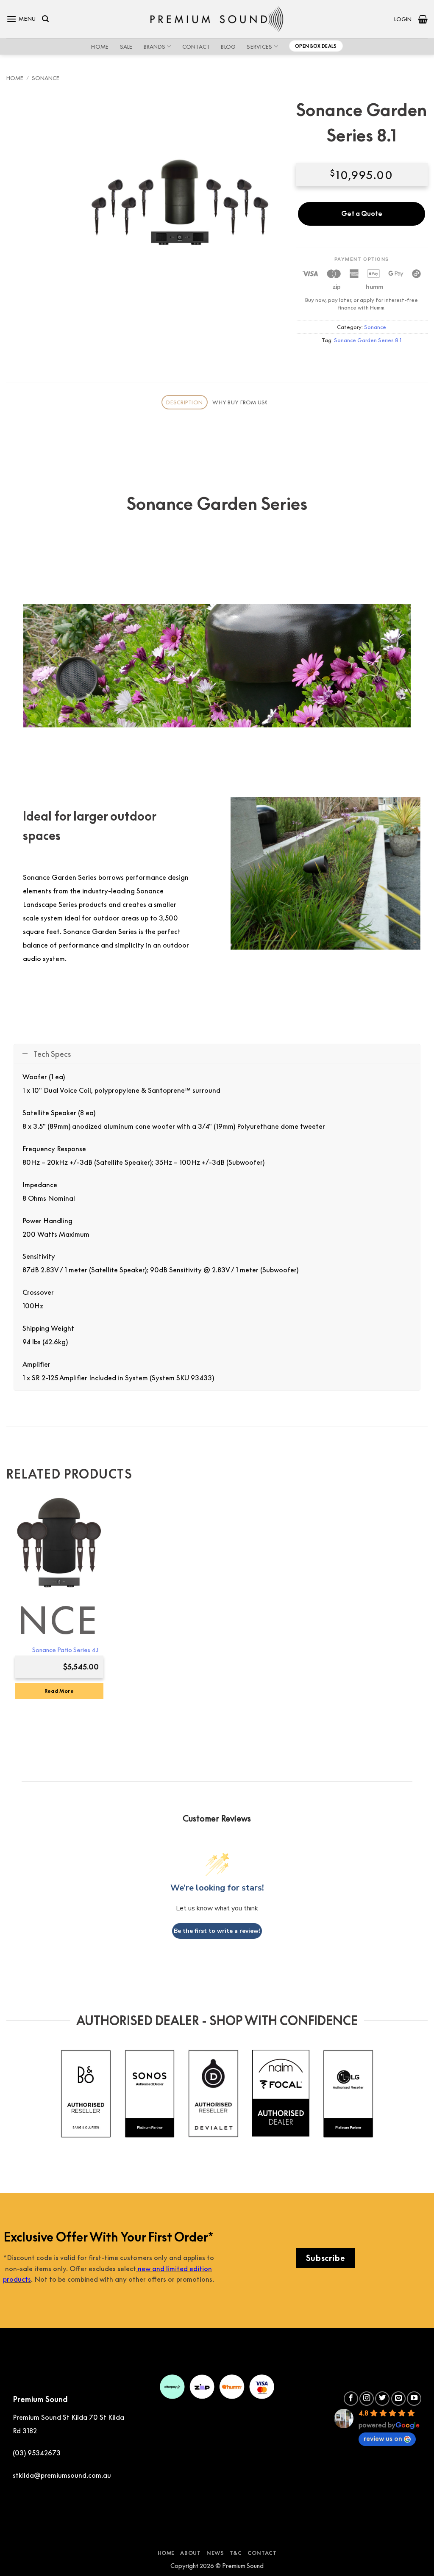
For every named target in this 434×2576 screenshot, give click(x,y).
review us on (383, 2438)
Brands (155, 47)
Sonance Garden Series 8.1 (368, 340)
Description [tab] (184, 402)
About (190, 2553)
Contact (196, 47)
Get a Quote (362, 213)
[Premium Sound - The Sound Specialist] (217, 19)
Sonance (46, 78)
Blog (228, 47)
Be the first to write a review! (217, 1931)
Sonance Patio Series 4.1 (65, 1650)
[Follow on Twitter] (382, 2399)
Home (100, 47)
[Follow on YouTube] (414, 2399)
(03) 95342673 (37, 2453)
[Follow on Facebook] (351, 2399)
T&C (236, 2553)
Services (259, 47)
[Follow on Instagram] (367, 2399)
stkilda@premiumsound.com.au (62, 2475)
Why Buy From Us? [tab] (240, 402)
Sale (126, 47)
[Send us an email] (398, 2399)
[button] (21, 19)
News (215, 2553)
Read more (59, 1691)
